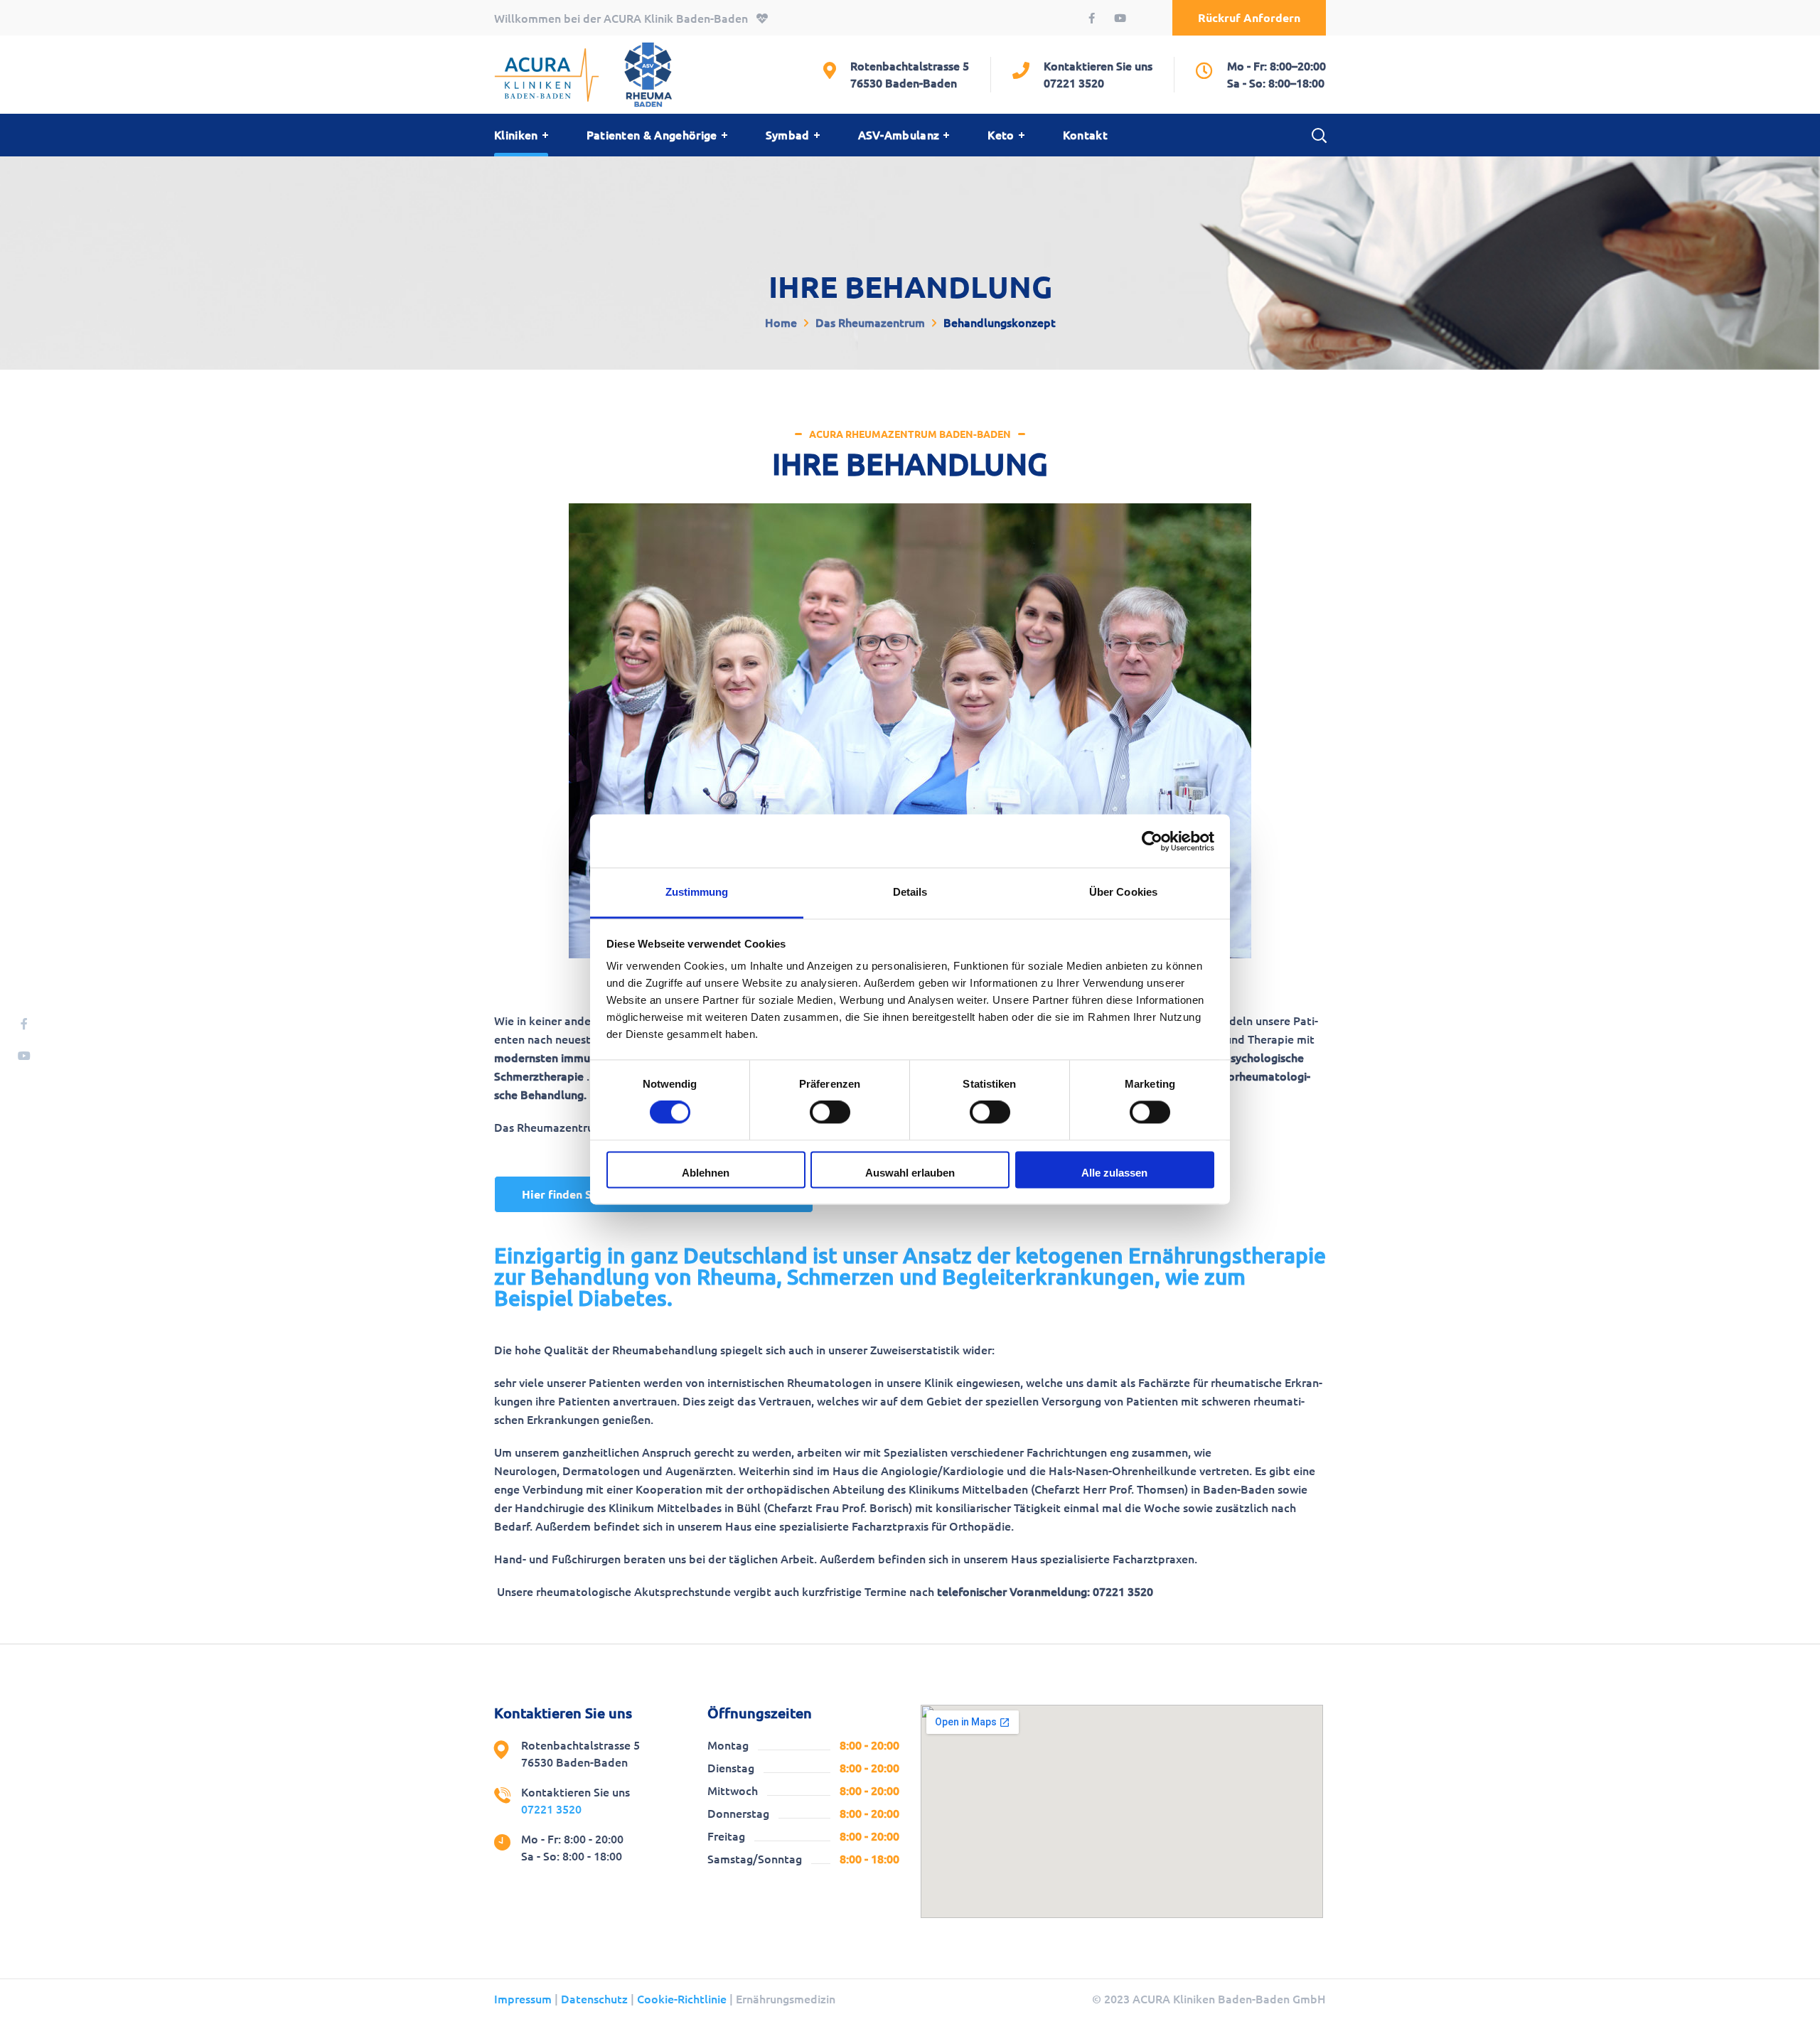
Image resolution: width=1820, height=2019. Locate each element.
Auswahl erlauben (910, 1173)
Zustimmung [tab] (697, 892)
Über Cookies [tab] (1123, 892)
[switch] (830, 1113)
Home (781, 323)
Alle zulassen (1114, 1173)
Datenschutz (594, 1999)
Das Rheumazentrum (870, 323)
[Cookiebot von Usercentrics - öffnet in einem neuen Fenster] (1152, 841)
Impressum (523, 1999)
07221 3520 (1074, 83)
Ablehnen (706, 1173)
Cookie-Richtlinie (682, 1999)
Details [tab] (910, 892)
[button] (1249, 18)
